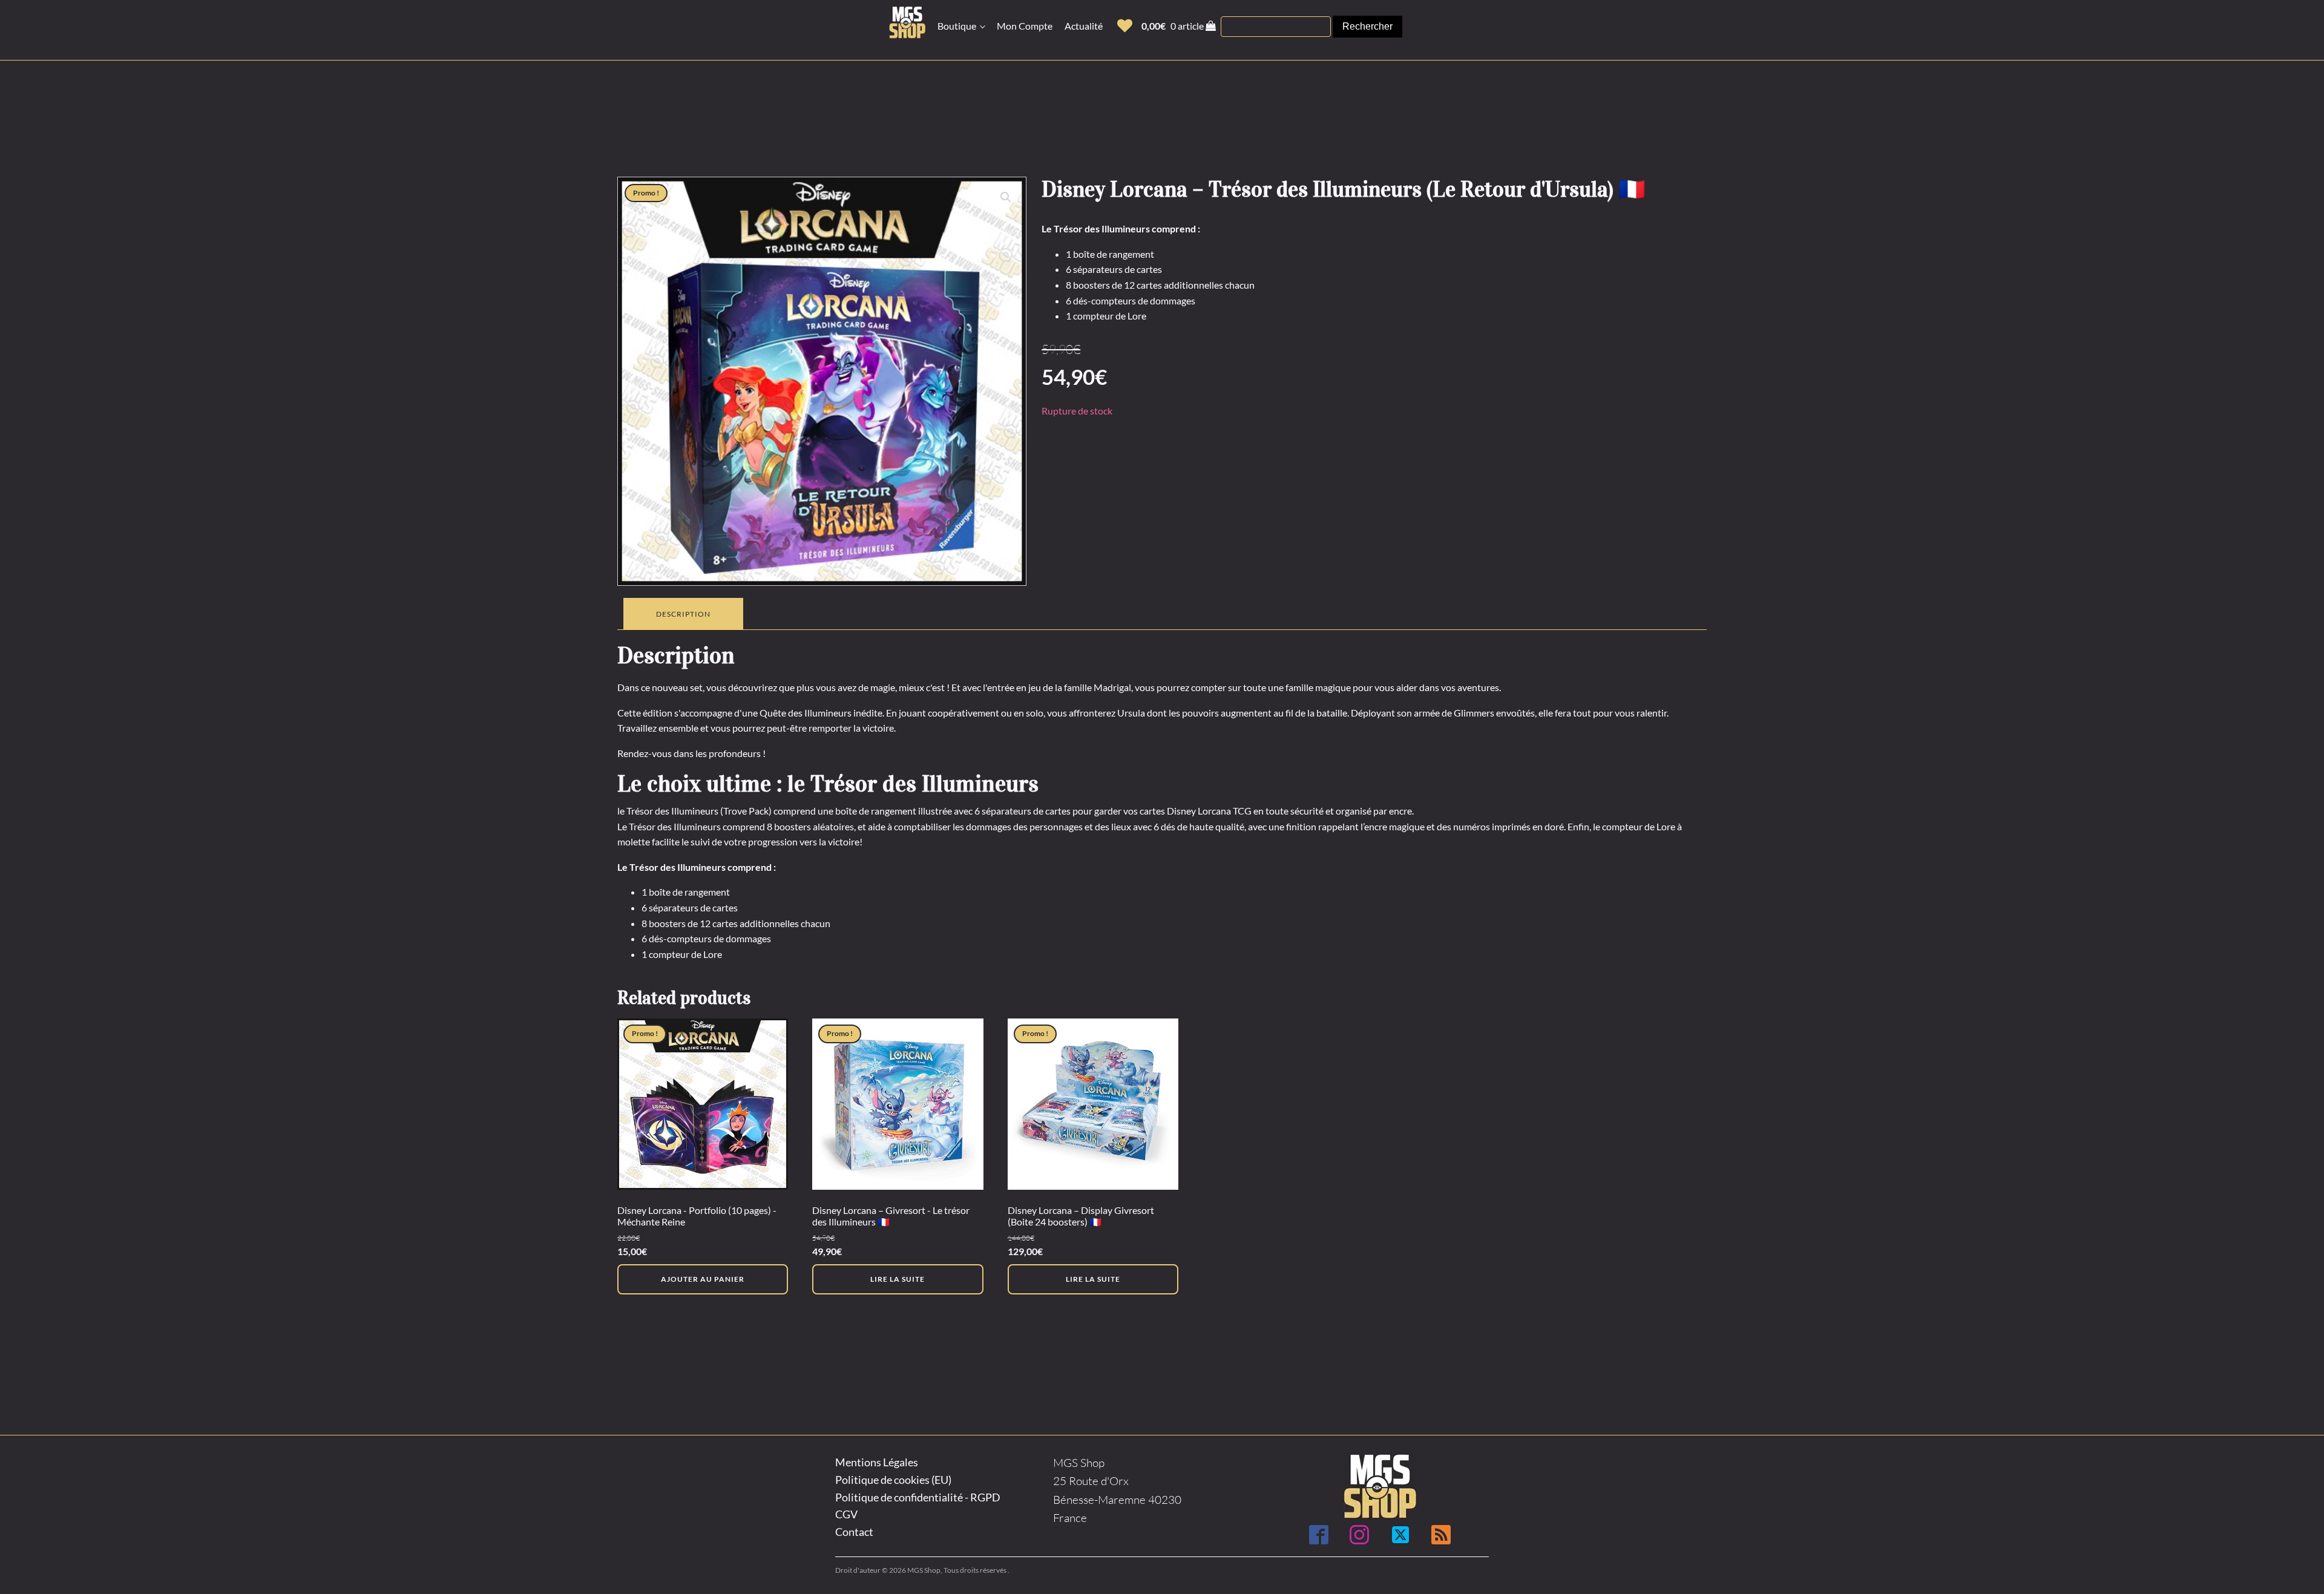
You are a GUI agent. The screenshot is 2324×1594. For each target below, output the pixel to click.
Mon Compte (1025, 26)
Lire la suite (898, 1279)
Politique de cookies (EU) (893, 1480)
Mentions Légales (877, 1462)
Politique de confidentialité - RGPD (918, 1497)
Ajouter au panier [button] (703, 1279)
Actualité (1084, 26)
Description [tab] (683, 614)
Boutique (957, 26)
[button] (1125, 26)
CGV (846, 1514)
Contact (854, 1532)
